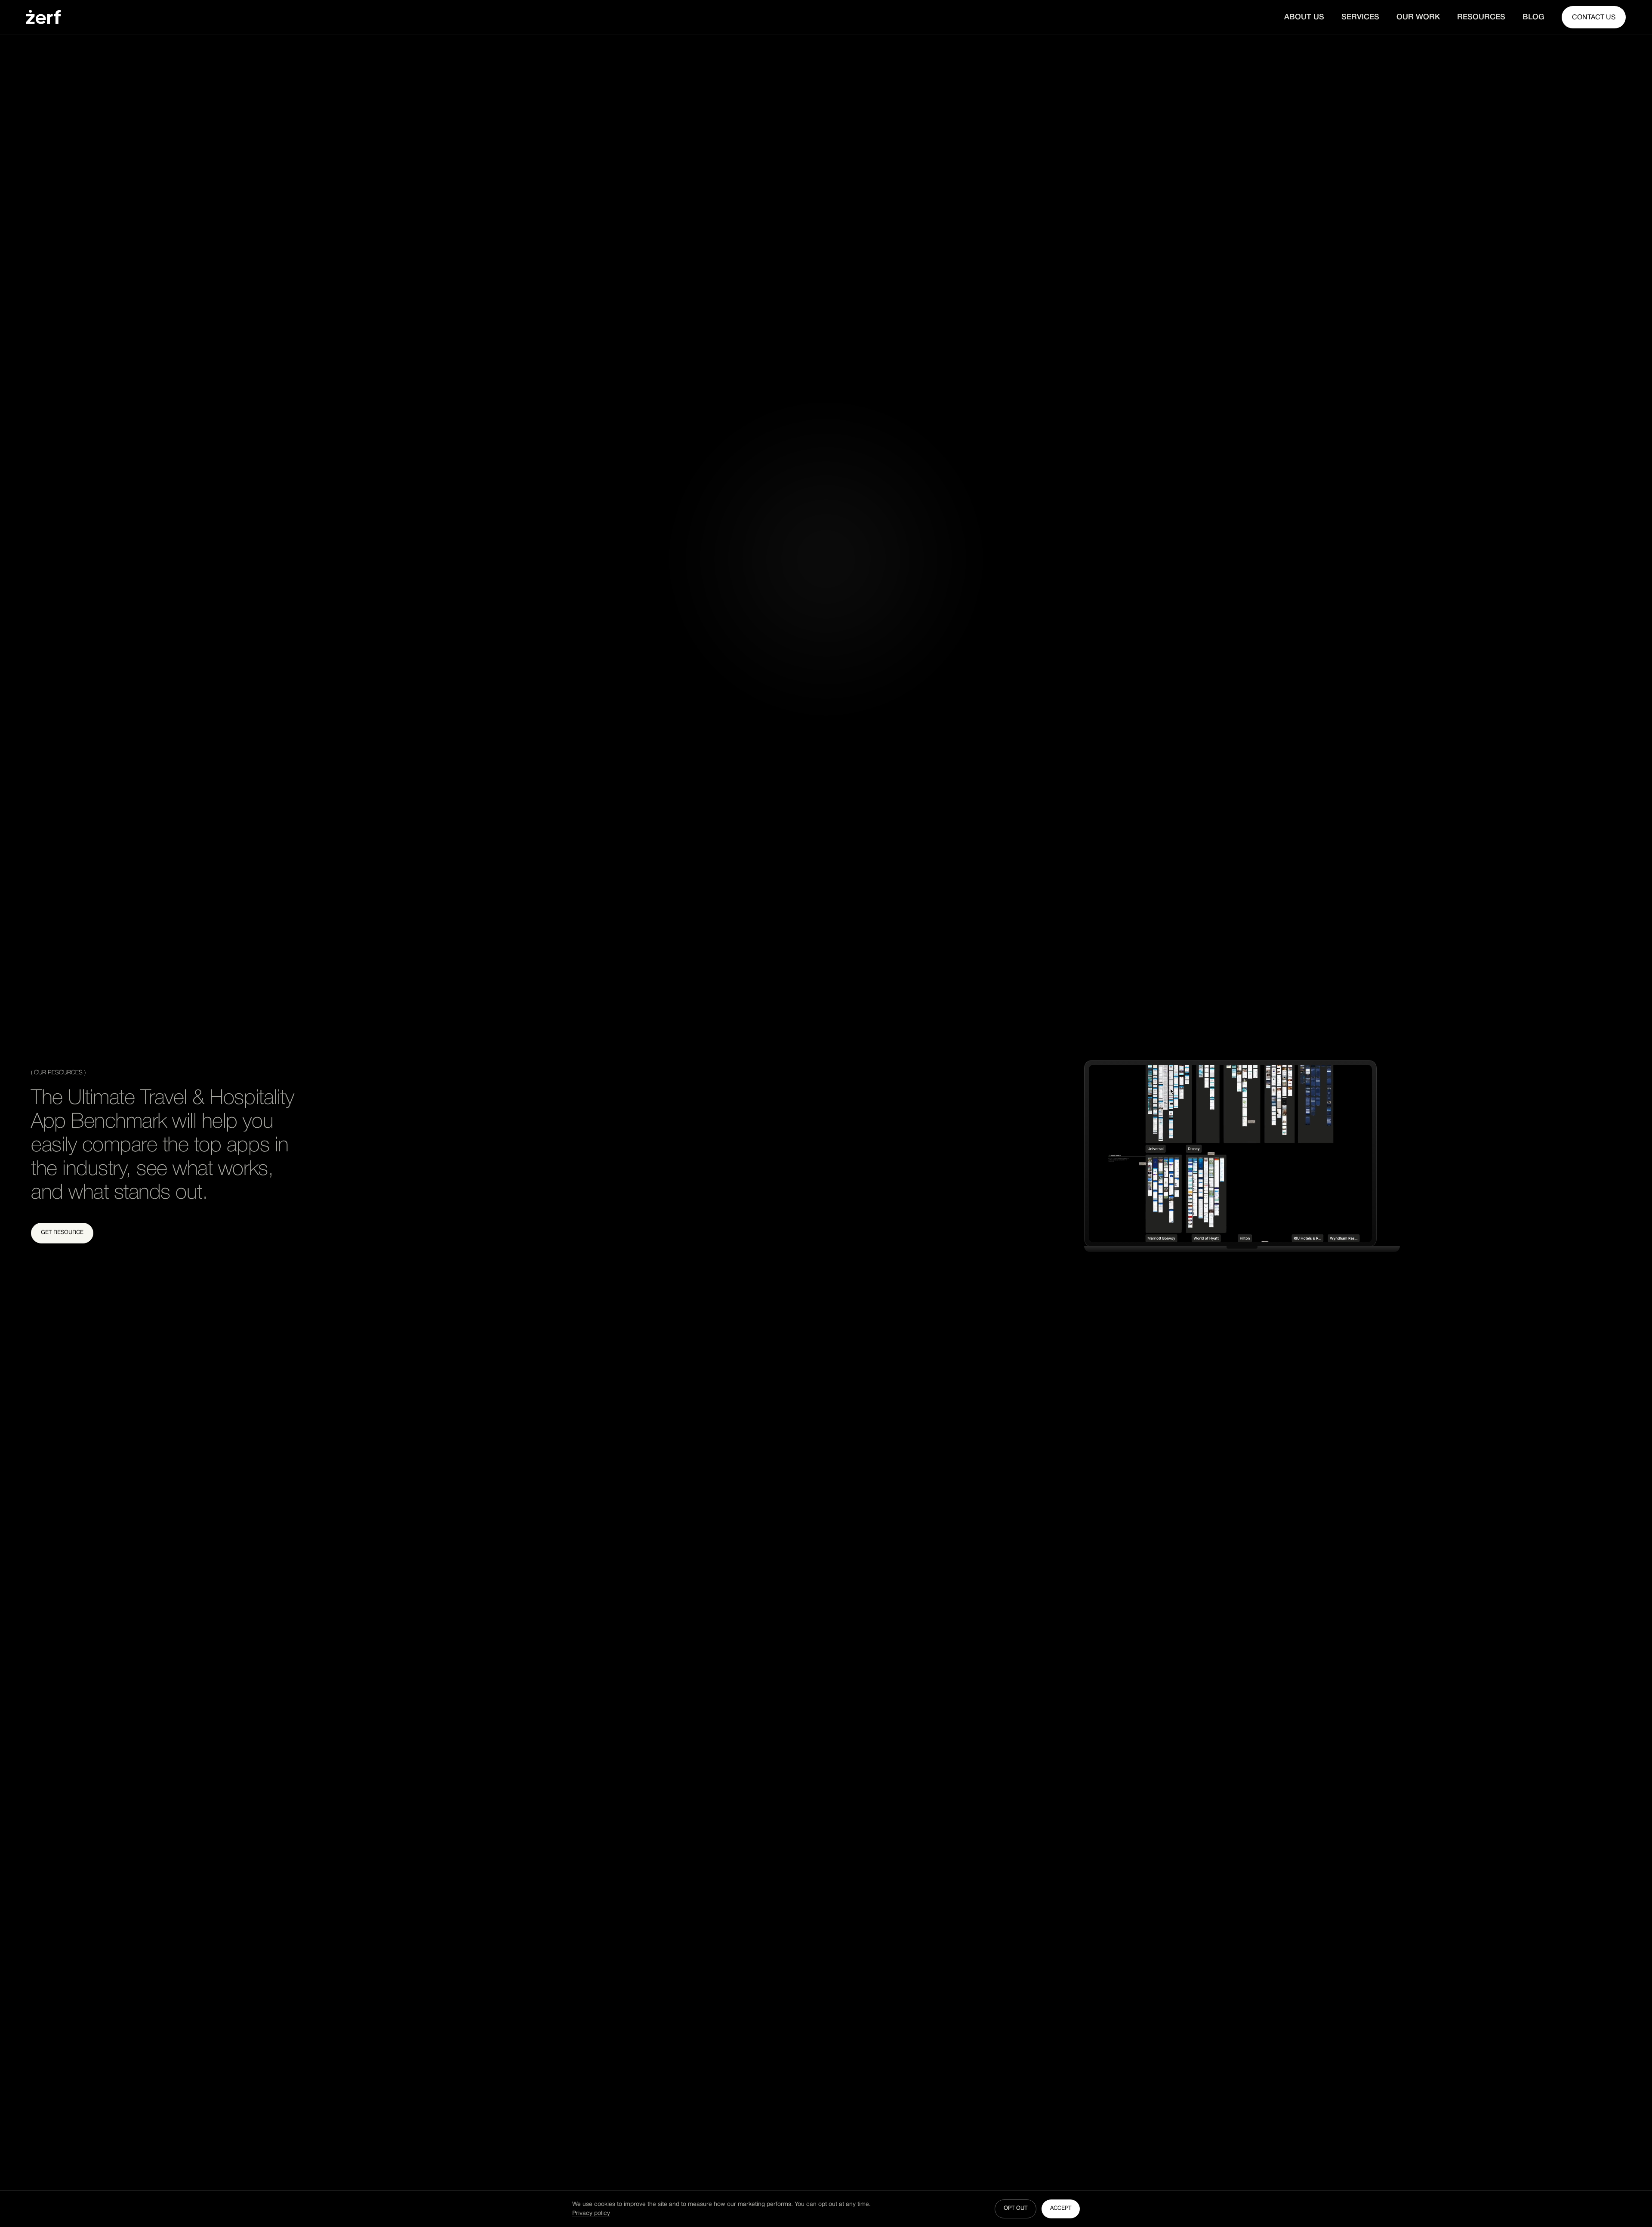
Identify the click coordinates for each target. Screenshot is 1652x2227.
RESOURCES (1481, 17)
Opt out (1016, 2208)
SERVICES (1360, 17)
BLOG (1533, 17)
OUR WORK (1418, 17)
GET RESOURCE (62, 1233)
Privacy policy (591, 2213)
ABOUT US (1304, 17)
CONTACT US (1594, 18)
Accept (1061, 2208)
